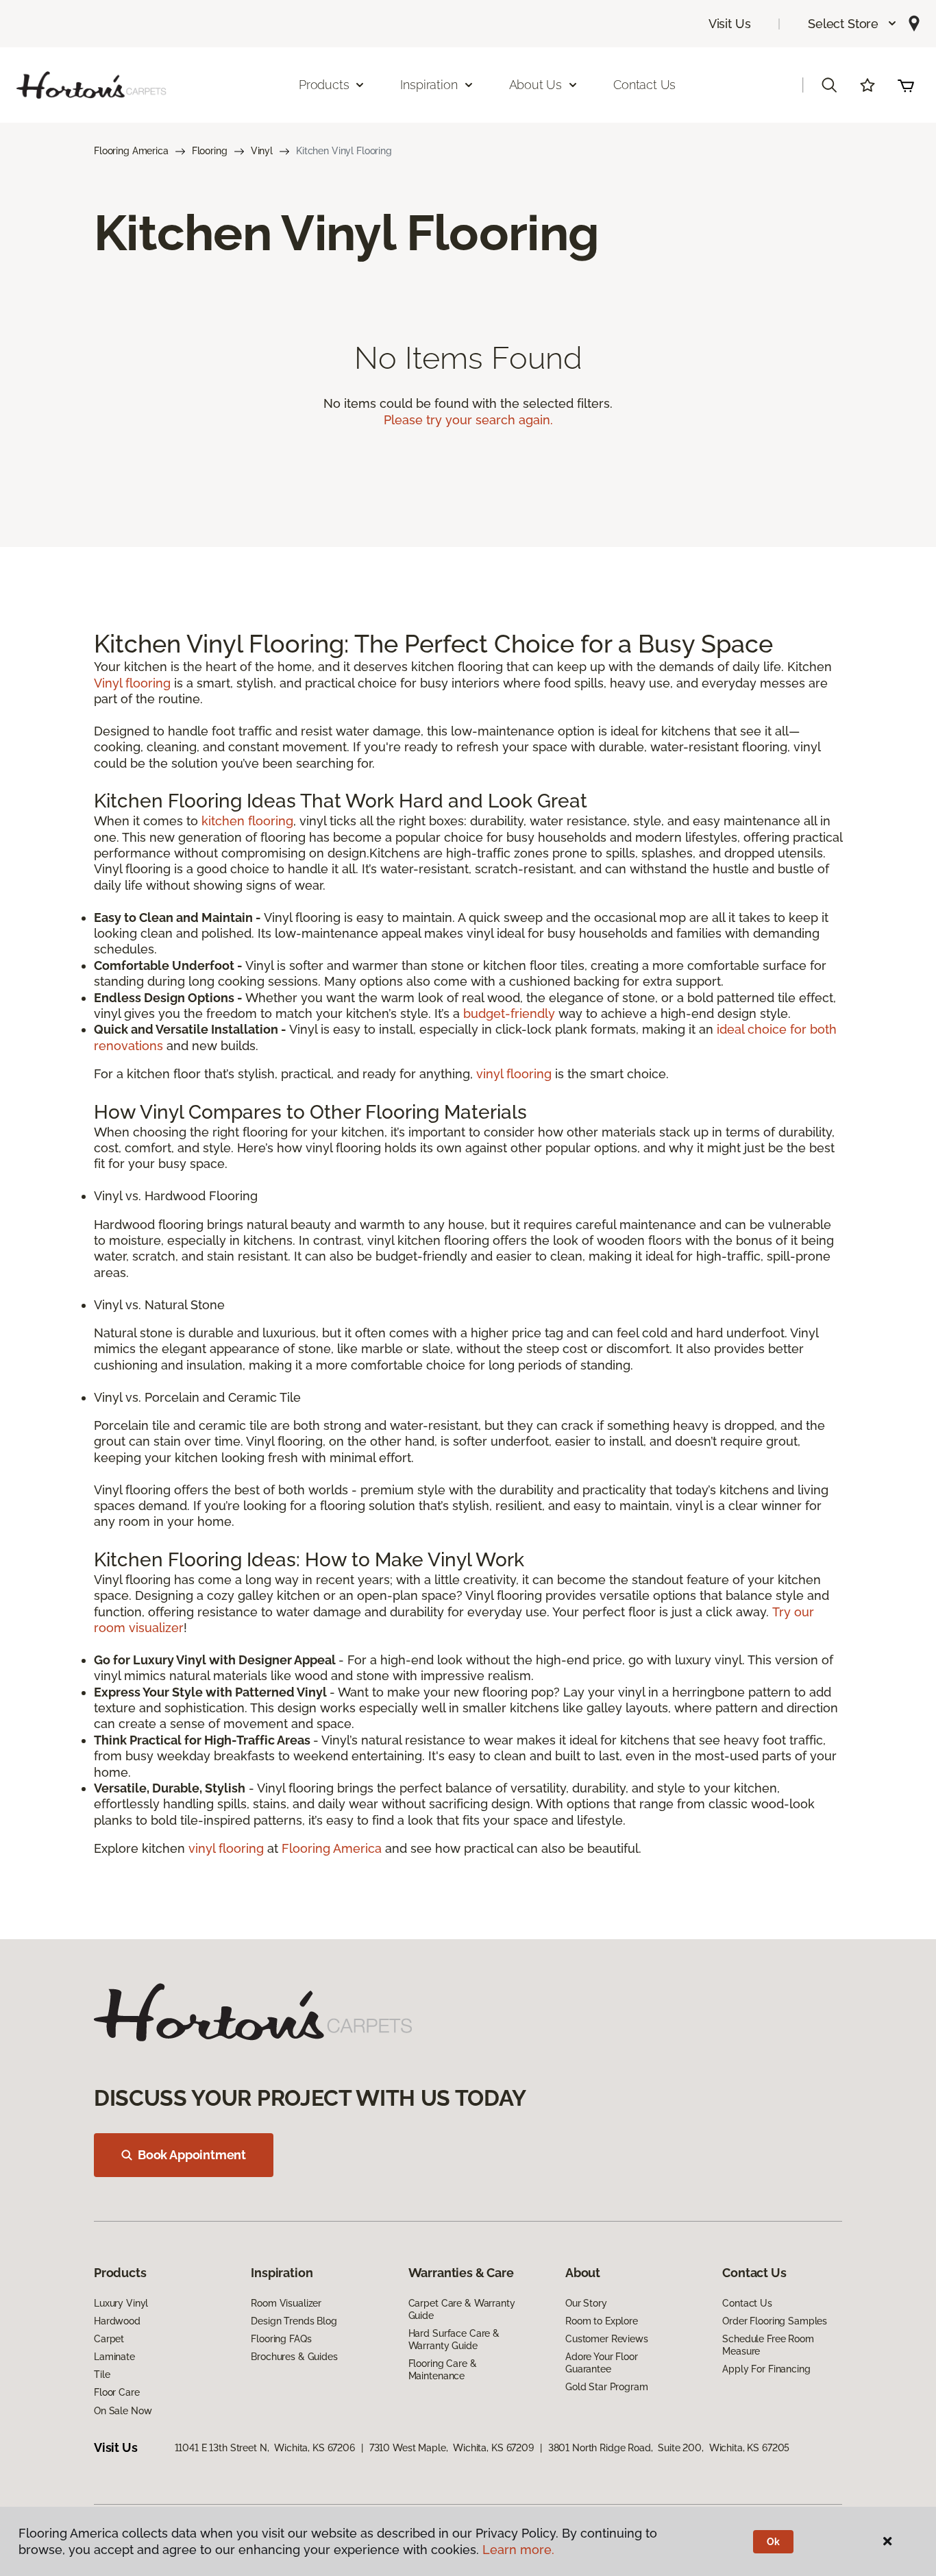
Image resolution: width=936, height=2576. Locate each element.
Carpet (109, 2339)
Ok (773, 2542)
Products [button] (324, 85)
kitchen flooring (247, 821)
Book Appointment (192, 2155)
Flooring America (131, 151)
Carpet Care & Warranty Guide (462, 2309)
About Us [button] (536, 85)
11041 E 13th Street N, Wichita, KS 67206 (265, 2448)
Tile (102, 2374)
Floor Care (117, 2392)
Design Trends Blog (294, 2321)
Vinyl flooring (132, 683)
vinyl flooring (514, 1074)
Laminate (114, 2357)
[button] (853, 24)
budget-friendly (509, 1013)
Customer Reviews (607, 2339)
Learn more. (518, 2550)
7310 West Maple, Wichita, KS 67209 (452, 2448)
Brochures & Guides (294, 2357)
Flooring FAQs (281, 2339)
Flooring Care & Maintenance (443, 2370)
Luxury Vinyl (121, 2303)
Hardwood (117, 2321)
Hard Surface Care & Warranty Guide (454, 2340)
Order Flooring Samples (775, 2321)
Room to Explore (602, 2321)
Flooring (210, 151)
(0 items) (906, 85)
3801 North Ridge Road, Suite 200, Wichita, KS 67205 (669, 2448)
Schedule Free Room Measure (768, 2345)
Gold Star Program (607, 2387)
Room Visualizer (286, 2303)
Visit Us (730, 24)
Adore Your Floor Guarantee (602, 2363)
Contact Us (644, 85)
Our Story (586, 2303)
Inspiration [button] (429, 85)
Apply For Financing (766, 2369)
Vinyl (262, 151)
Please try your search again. (468, 420)
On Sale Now (123, 2411)
